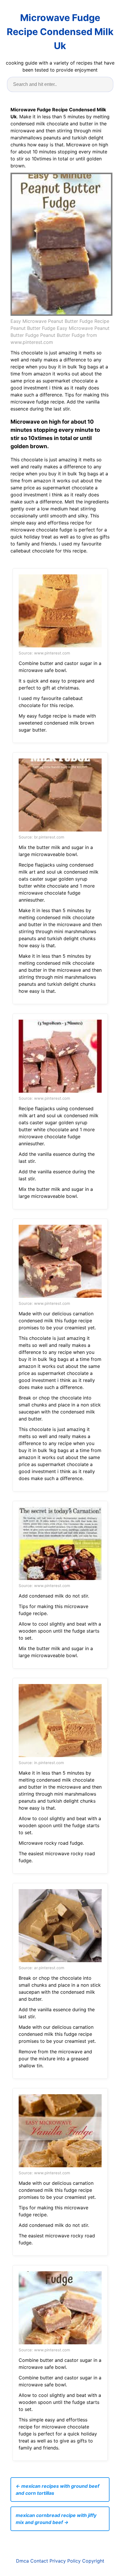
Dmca (22, 2561)
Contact (39, 2561)
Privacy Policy (65, 2561)
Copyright (93, 2561)
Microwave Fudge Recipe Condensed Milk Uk (60, 32)
